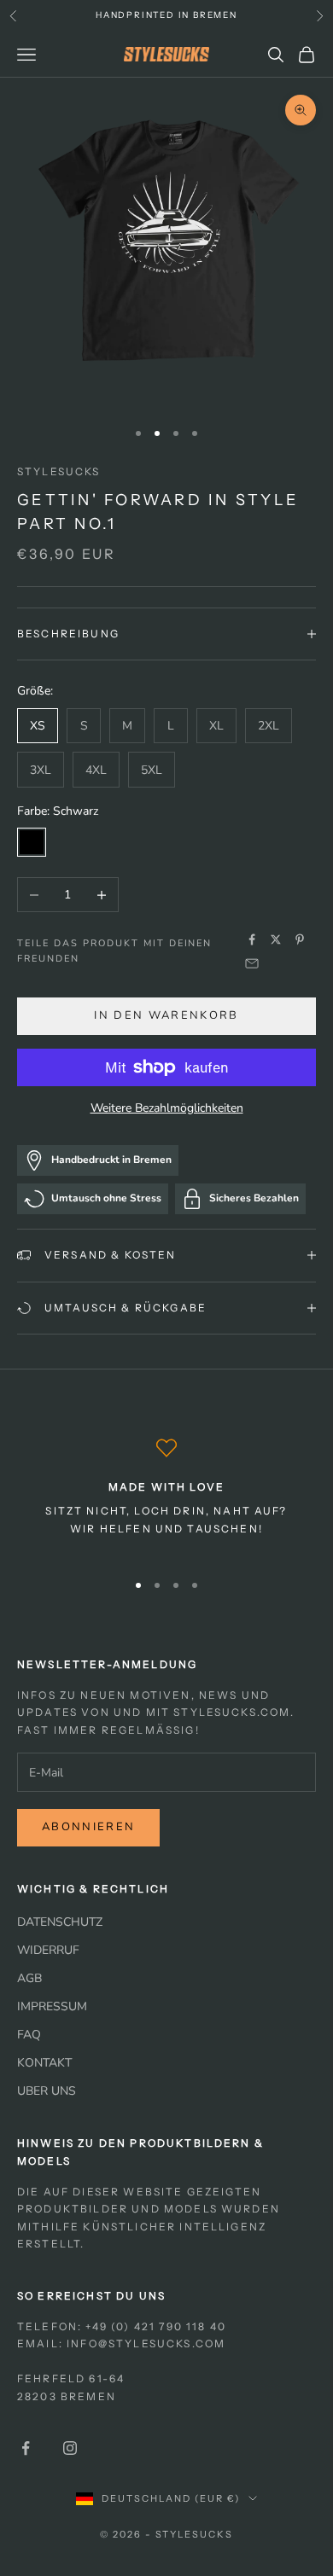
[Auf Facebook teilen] (252, 939)
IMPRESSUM (52, 2006)
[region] (166, 1497)
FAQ (29, 2035)
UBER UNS (47, 2091)
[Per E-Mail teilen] (252, 963)
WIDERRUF (48, 1950)
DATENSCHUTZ (60, 1922)
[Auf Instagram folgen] (70, 2448)
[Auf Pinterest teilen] (300, 939)
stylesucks (59, 471)
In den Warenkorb (166, 1015)
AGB (29, 1978)
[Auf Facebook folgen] (26, 2448)
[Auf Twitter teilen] (276, 939)
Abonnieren (88, 1827)
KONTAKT (44, 2063)
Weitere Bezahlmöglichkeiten (167, 1108)
